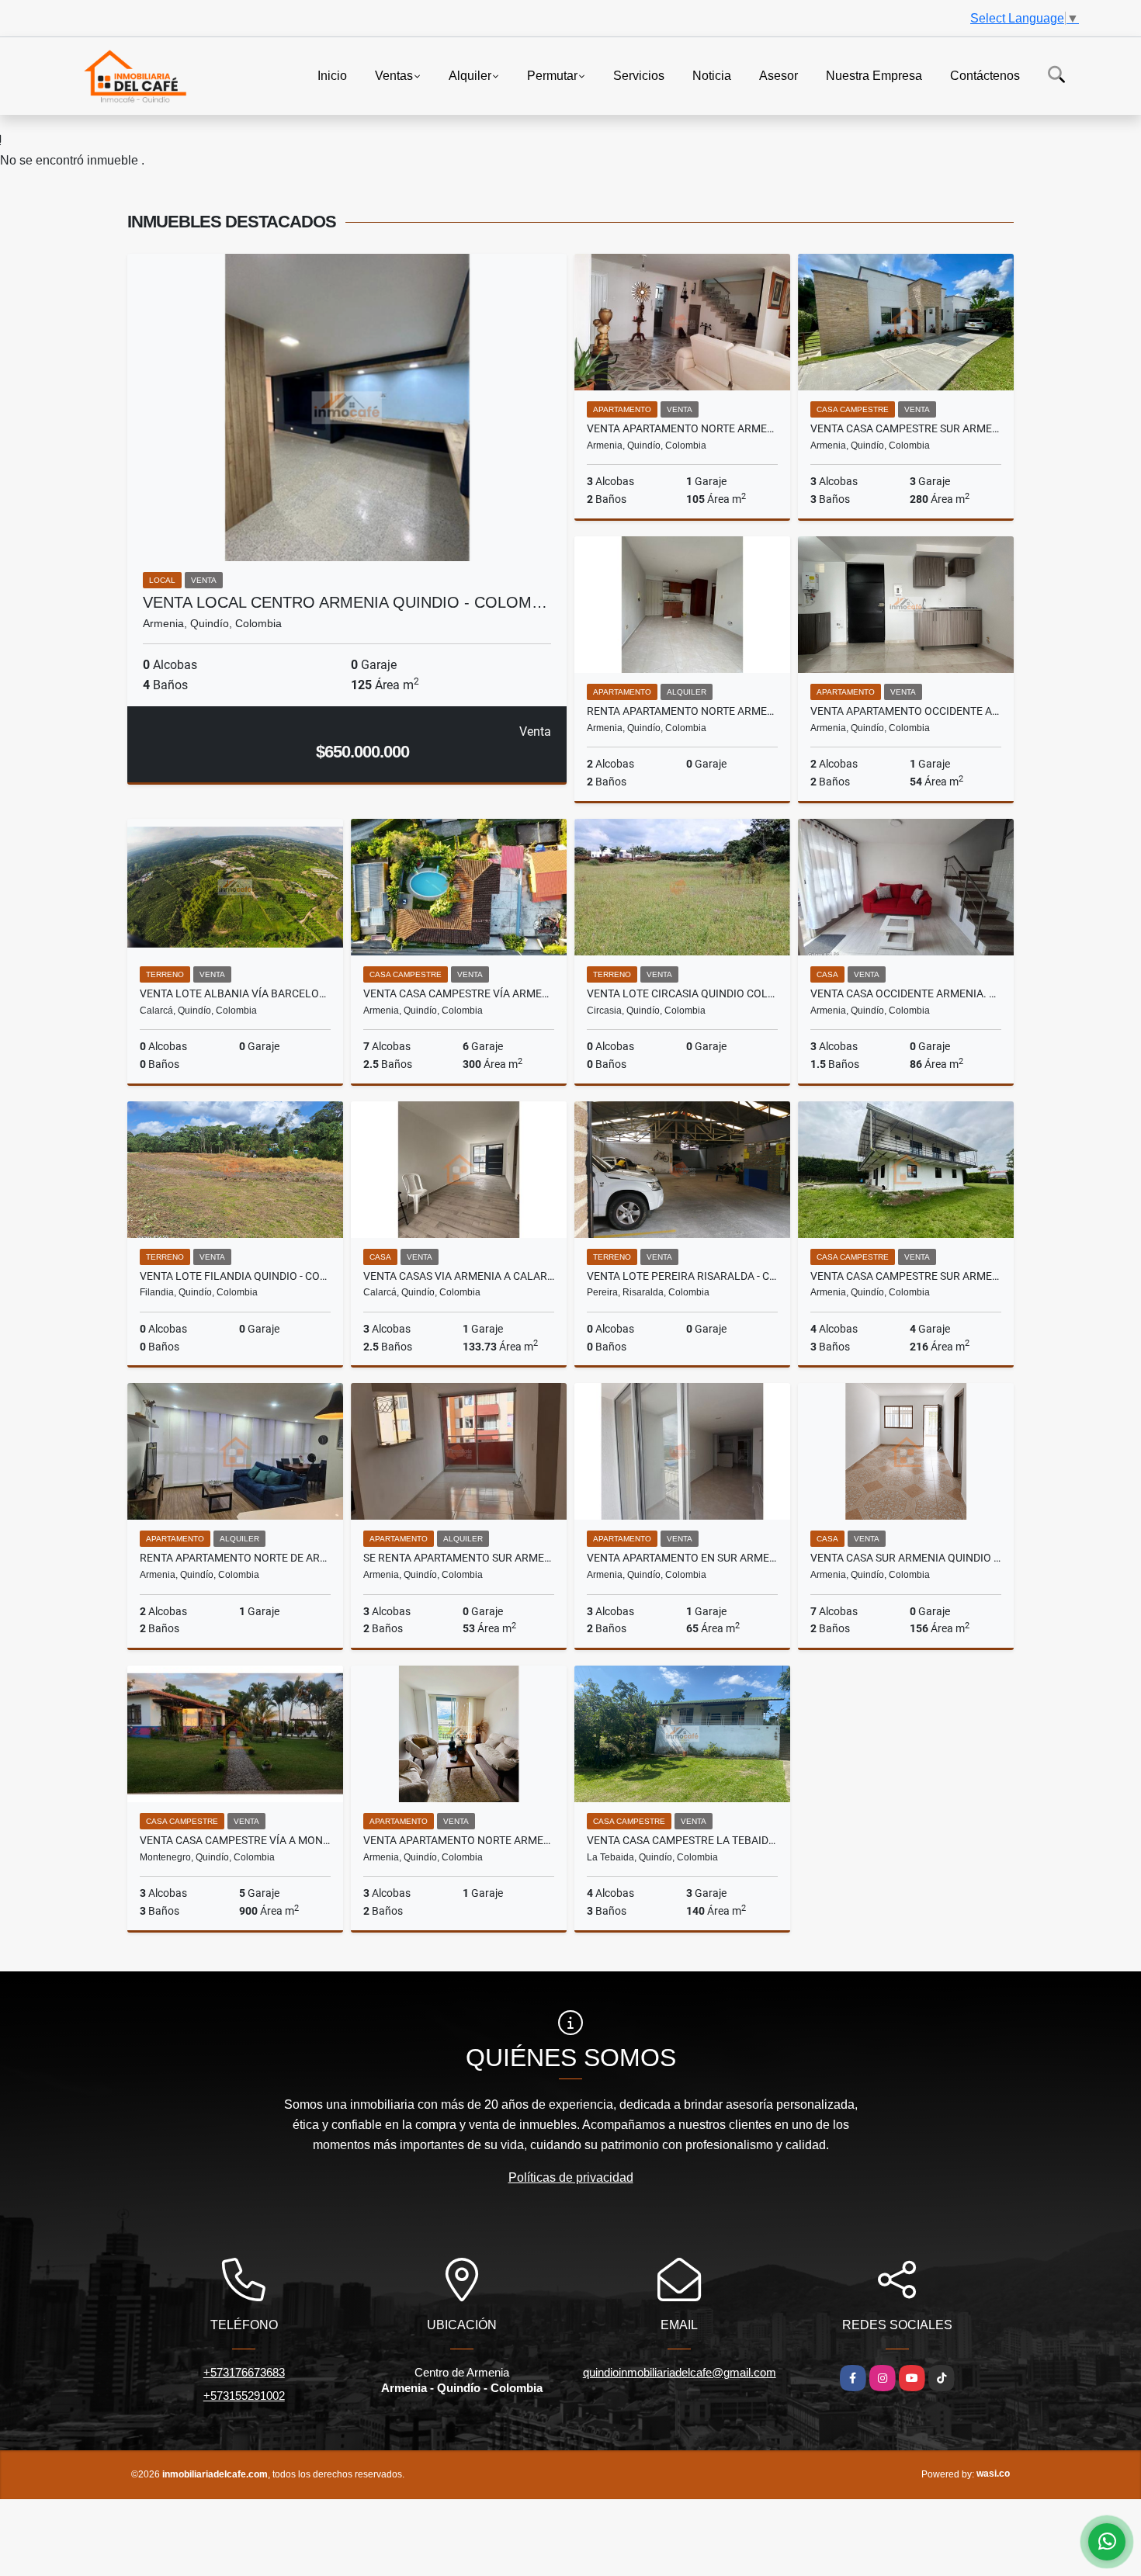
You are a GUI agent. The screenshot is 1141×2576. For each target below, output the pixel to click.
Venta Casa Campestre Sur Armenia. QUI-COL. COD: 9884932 (906, 1276)
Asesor (779, 75)
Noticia (712, 75)
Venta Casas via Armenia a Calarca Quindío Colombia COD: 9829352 (459, 1276)
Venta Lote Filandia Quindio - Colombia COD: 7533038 (235, 1276)
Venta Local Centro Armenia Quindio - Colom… (345, 602)
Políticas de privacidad (571, 2177)
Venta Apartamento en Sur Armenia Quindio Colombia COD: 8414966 (682, 1558)
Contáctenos (985, 75)
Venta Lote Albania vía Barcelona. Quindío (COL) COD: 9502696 (235, 993)
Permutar (552, 75)
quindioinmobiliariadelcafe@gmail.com (680, 2372)
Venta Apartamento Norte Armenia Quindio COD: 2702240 (682, 428)
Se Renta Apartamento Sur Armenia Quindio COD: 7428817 (459, 1558)
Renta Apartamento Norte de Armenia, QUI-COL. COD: (235, 1558)
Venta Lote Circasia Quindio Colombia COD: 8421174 (682, 993)
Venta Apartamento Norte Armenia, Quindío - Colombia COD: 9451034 (459, 1840)
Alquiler (470, 75)
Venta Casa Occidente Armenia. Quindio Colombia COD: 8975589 (906, 993)
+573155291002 (244, 2396)
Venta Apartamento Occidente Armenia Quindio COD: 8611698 (906, 711)
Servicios (639, 75)
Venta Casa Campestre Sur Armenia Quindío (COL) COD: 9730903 (906, 428)
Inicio (332, 75)
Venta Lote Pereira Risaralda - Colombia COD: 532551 (682, 1276)
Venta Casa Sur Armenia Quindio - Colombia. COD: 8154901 (906, 1558)
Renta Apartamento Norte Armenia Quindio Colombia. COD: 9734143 (682, 711)
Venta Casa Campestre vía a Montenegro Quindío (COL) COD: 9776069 (235, 1840)
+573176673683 (244, 2372)
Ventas (394, 75)
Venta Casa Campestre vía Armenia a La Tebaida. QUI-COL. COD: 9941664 (459, 993)
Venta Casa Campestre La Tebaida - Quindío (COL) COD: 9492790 (682, 1840)
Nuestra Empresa (874, 75)
